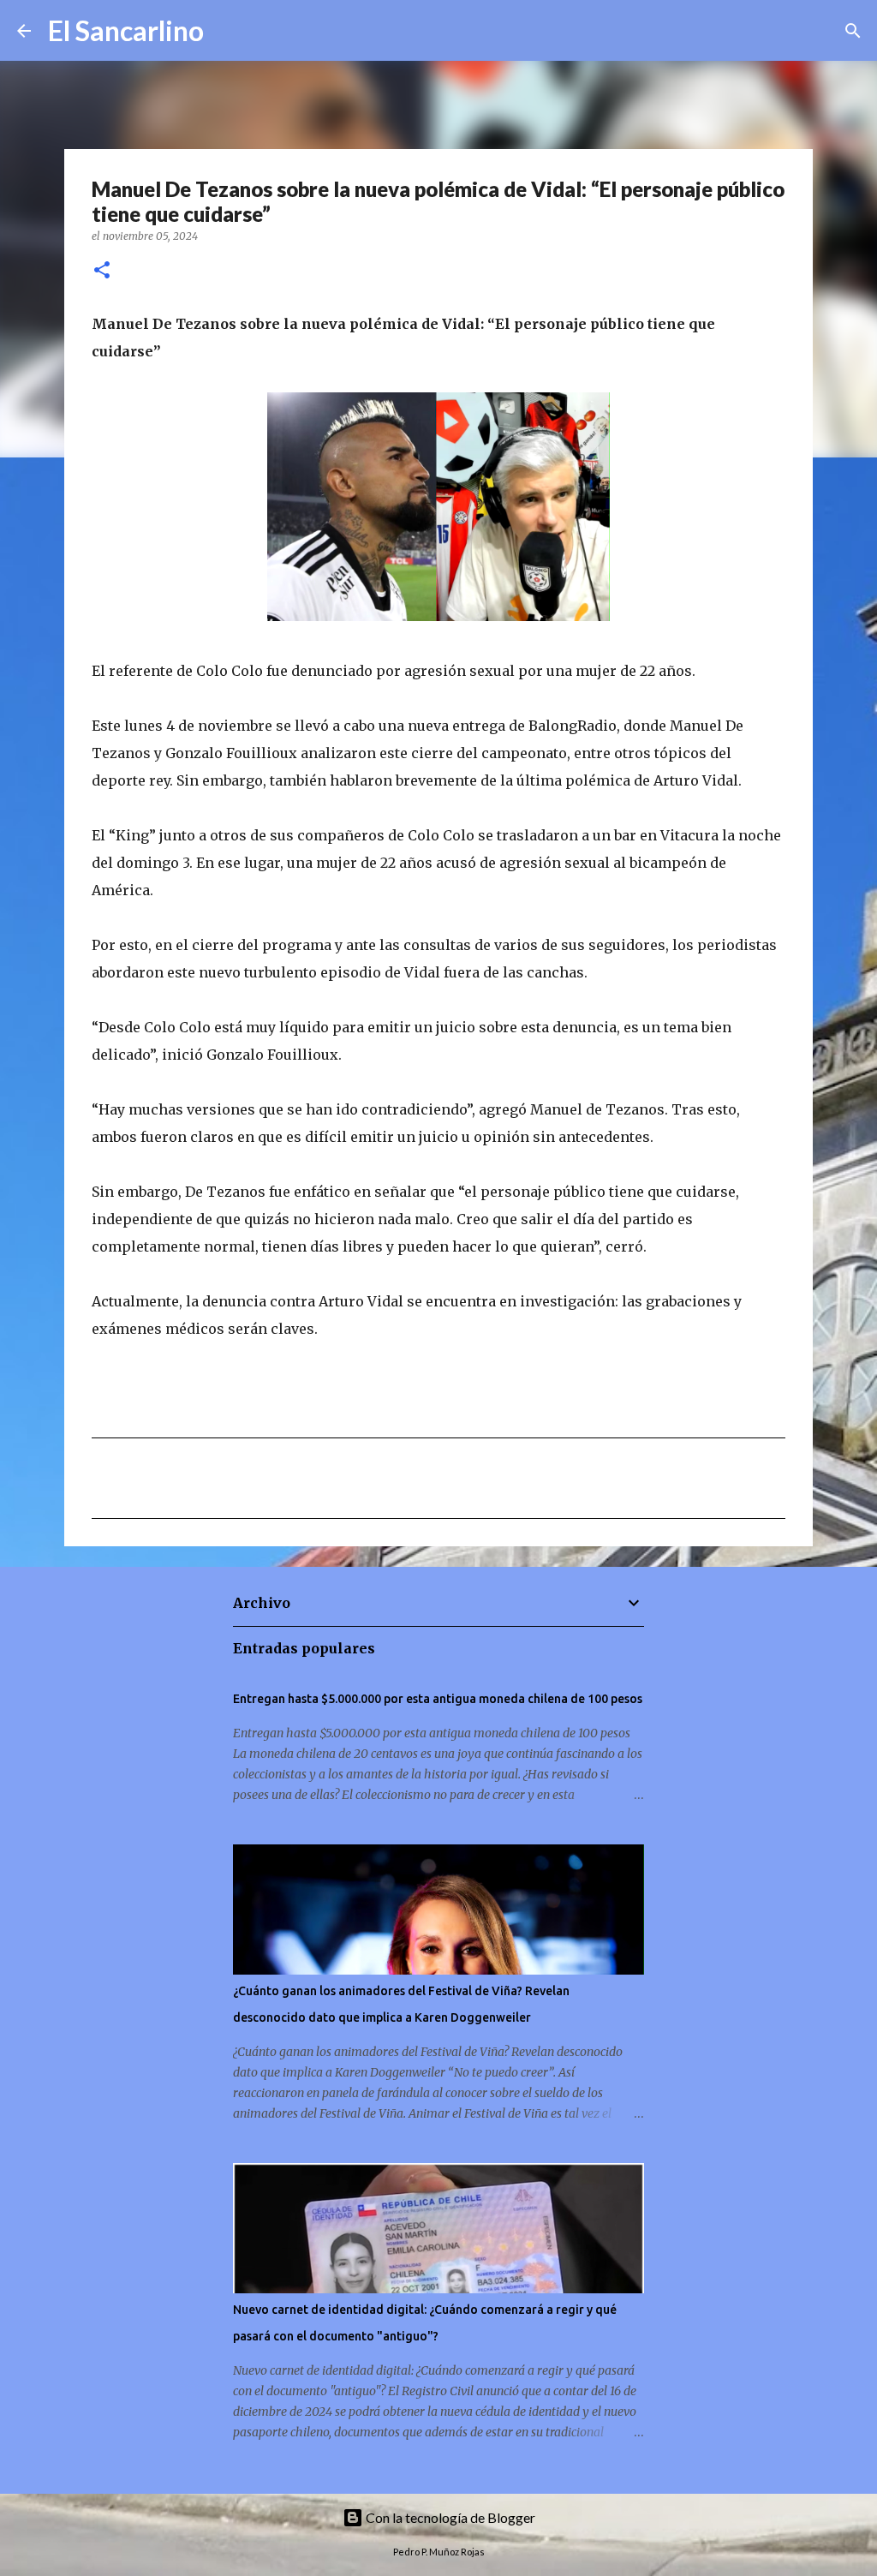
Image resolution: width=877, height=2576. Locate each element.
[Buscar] (228, 31)
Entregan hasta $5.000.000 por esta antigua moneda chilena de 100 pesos (438, 1699)
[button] (102, 271)
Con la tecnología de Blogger (449, 2517)
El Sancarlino (126, 30)
